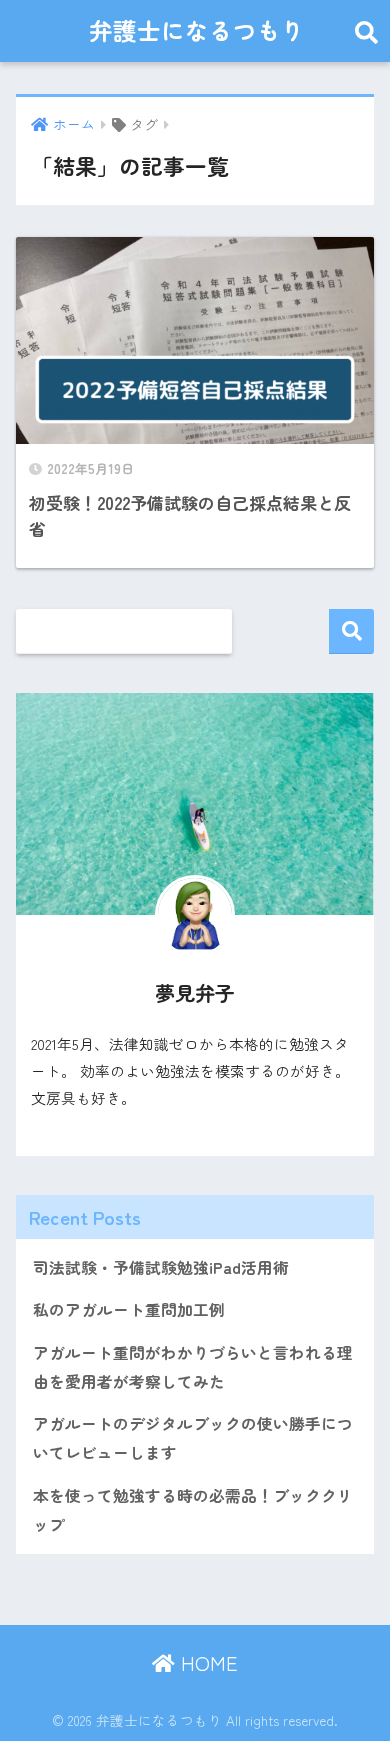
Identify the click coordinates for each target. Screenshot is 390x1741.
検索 (351, 631)
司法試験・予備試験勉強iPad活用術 (161, 1267)
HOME (206, 1662)
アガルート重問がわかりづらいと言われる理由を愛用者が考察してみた (193, 1367)
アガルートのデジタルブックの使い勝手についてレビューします (193, 1438)
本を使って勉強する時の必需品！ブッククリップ (193, 1510)
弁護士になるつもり (197, 30)
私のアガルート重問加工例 (129, 1309)
